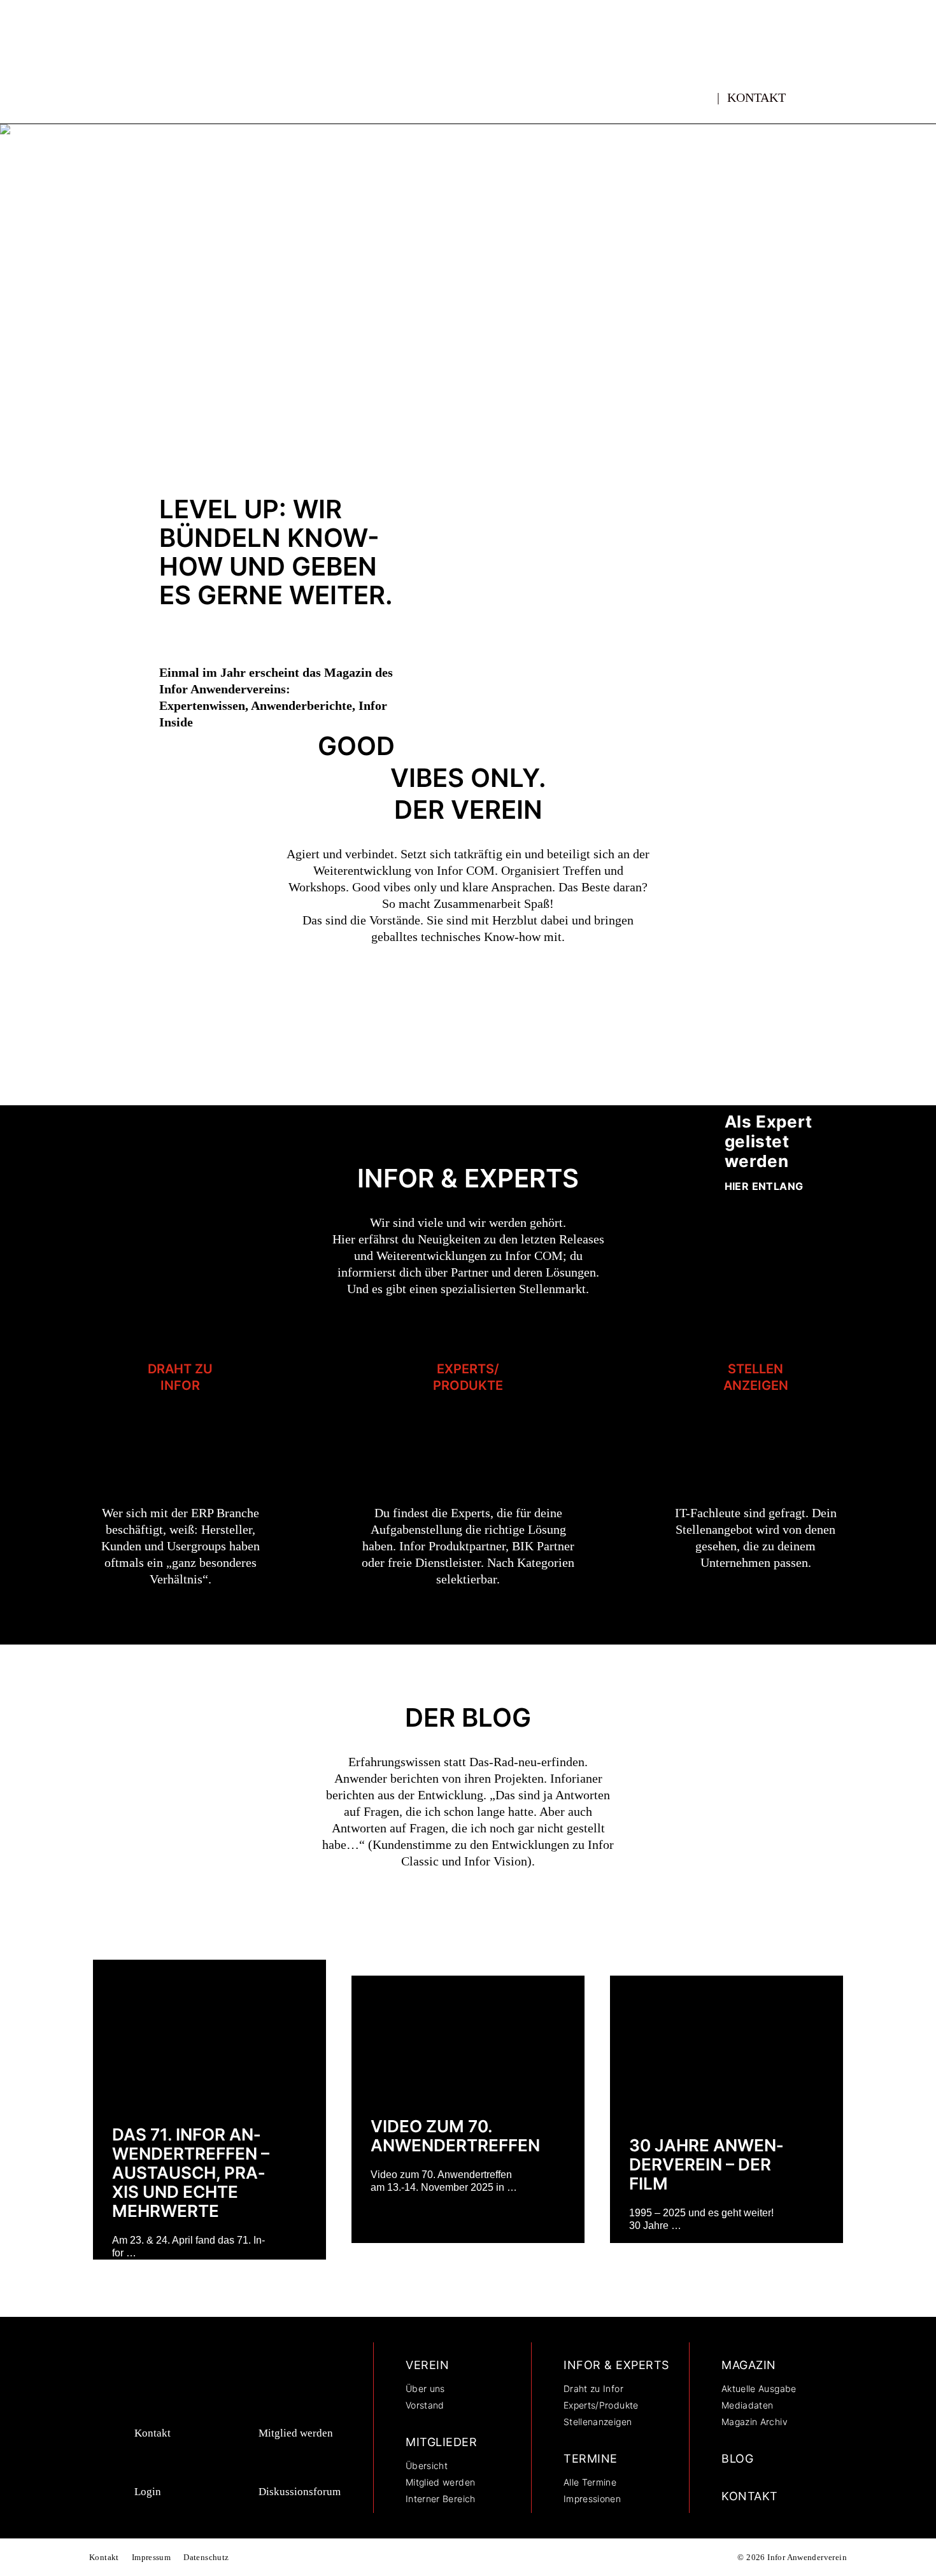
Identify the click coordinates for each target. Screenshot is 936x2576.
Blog (737, 2459)
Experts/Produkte (468, 1377)
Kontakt (756, 97)
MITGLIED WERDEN (767, 262)
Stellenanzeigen (756, 1377)
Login (148, 2492)
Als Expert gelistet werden (769, 1141)
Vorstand (425, 2405)
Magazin (749, 2365)
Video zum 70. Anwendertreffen (455, 2136)
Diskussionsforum (300, 2492)
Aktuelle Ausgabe (759, 2388)
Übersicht (427, 2466)
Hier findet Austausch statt (762, 217)
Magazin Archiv (755, 2422)
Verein (427, 2365)
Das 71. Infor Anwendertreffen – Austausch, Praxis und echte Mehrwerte (191, 2173)
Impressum (152, 2557)
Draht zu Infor (180, 1377)
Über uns (425, 2388)
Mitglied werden (296, 2433)
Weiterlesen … (293, 2234)
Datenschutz (206, 2557)
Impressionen (592, 2499)
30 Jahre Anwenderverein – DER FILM (706, 2164)
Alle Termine (590, 2482)
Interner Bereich (441, 2499)
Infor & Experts (616, 2365)
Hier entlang (764, 1186)
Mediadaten (748, 2405)
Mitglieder (441, 2442)
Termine (591, 2459)
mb (705, 90)
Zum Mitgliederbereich (209, 388)
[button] (826, 92)
